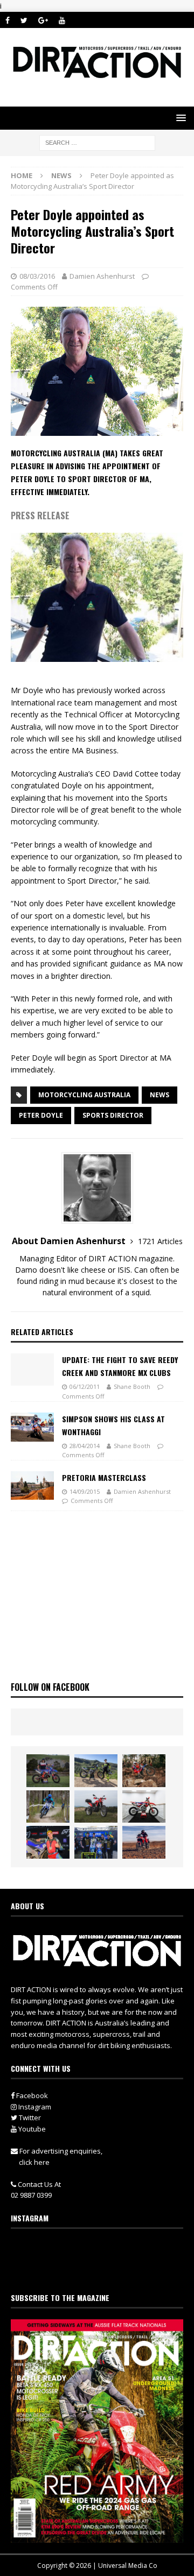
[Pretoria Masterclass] (32, 1485)
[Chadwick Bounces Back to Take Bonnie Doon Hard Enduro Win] (48, 1770)
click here (34, 2162)
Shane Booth (132, 1386)
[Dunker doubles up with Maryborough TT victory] (48, 1842)
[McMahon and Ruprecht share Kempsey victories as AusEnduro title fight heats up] (48, 1806)
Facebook (31, 2095)
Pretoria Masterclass (104, 1477)
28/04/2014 (85, 1446)
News (160, 1095)
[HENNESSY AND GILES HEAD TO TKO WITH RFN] (144, 1770)
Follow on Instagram (104, 2269)
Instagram (34, 2107)
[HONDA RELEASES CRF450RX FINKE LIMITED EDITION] (144, 1806)
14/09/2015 (85, 1491)
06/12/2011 (85, 1386)
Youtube (31, 2129)
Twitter (29, 2118)
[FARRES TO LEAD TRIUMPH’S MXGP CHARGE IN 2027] (96, 1770)
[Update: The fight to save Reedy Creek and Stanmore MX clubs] (32, 1370)
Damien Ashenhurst (102, 276)
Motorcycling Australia (84, 1095)
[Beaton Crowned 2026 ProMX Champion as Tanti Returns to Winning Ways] (96, 1842)
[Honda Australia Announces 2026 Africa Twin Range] (144, 1842)
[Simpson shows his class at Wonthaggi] (32, 1427)
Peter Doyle (41, 1115)
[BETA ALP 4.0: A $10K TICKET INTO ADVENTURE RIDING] (96, 1806)
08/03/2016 (37, 276)
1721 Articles (160, 1241)
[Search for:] (97, 142)
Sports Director (113, 1115)
